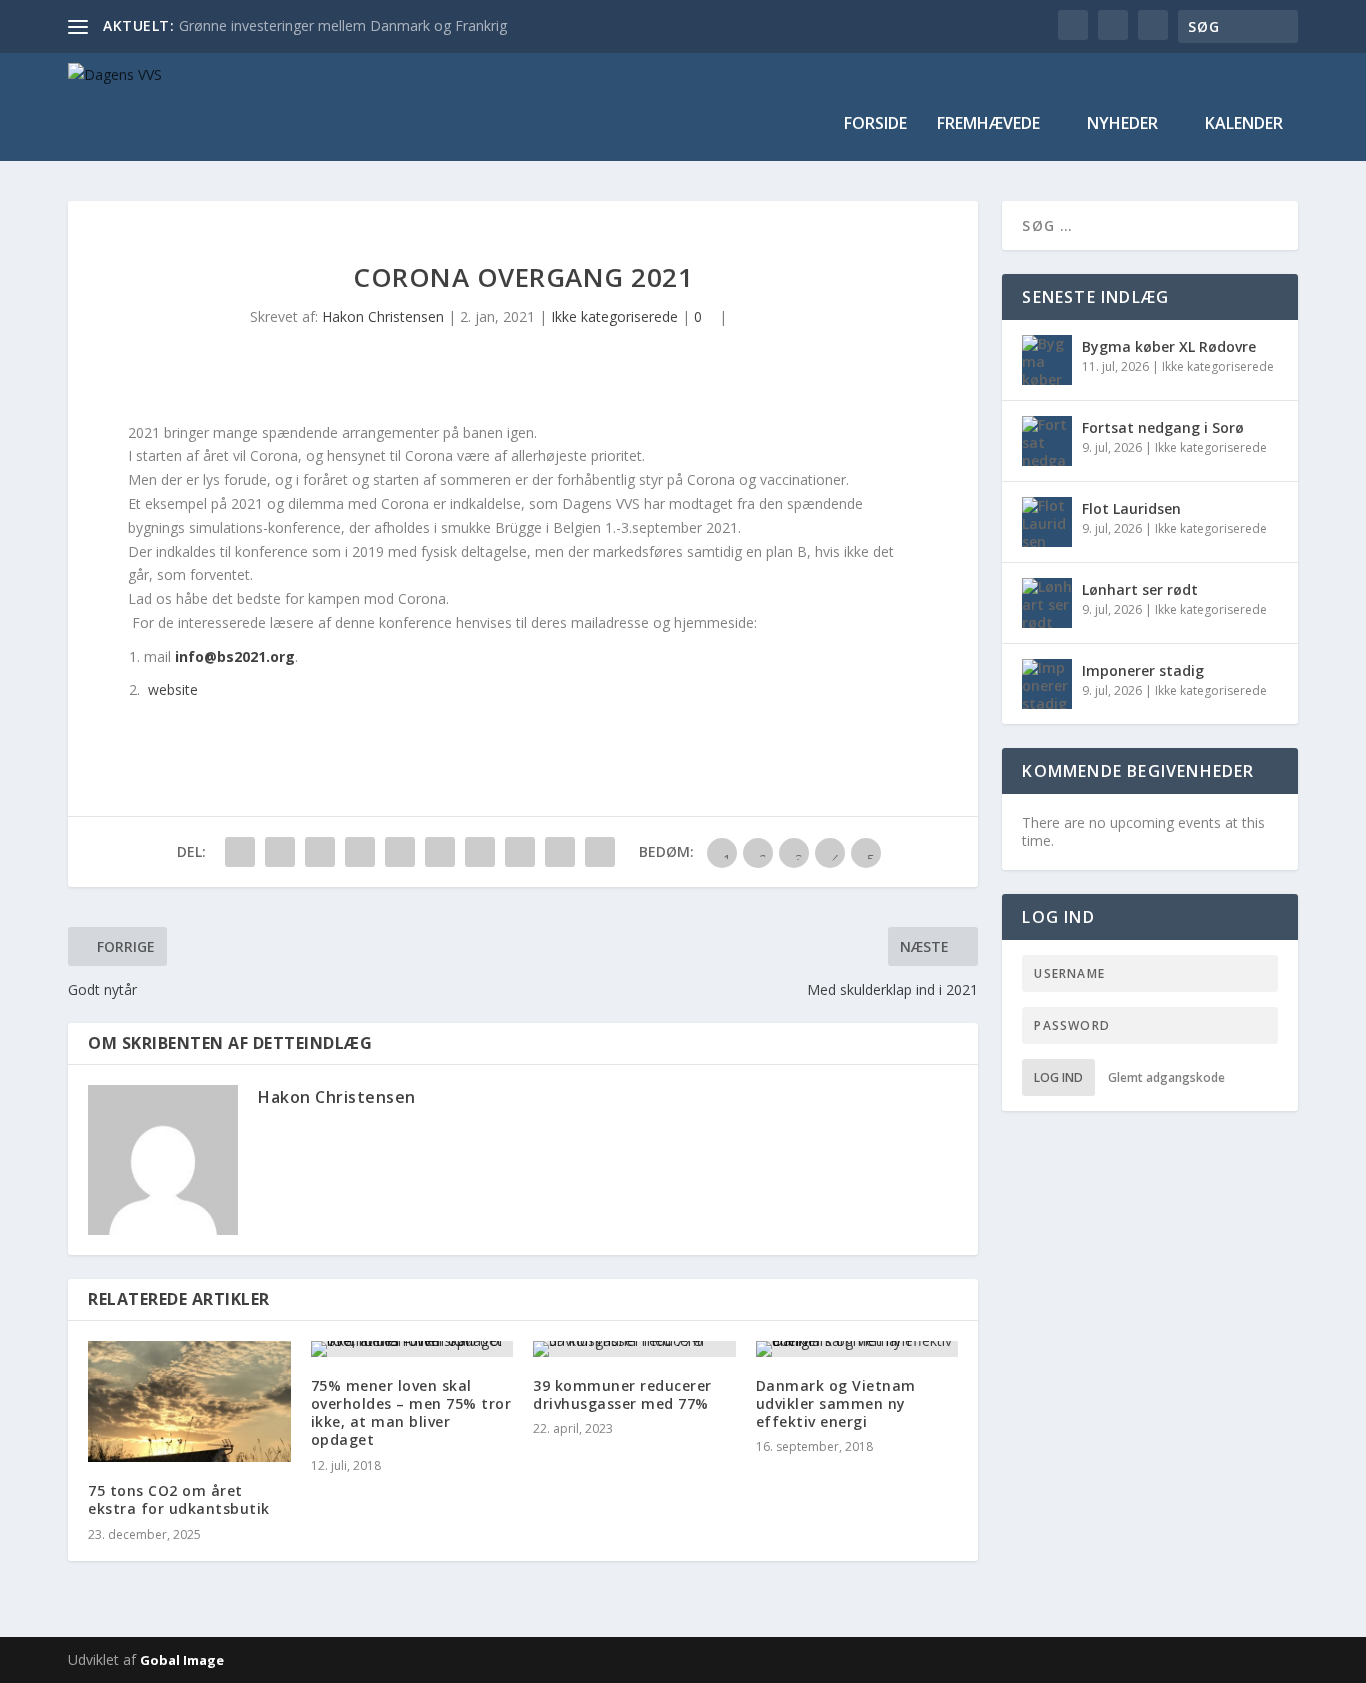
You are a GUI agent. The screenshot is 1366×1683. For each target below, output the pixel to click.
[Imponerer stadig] (1047, 684)
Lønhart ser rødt (1140, 589)
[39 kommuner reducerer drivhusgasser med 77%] (634, 1349)
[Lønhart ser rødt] (1047, 603)
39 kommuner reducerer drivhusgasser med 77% (622, 1394)
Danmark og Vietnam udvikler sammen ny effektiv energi (836, 1403)
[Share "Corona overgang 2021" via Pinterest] (400, 852)
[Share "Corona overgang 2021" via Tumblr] (360, 852)
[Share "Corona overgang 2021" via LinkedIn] (440, 852)
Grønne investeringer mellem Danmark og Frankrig (343, 25)
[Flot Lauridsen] (1047, 522)
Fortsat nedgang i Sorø (1163, 427)
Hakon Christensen (383, 316)
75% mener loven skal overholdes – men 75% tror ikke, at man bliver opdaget (411, 1413)
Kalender (1244, 124)
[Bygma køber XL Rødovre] (1047, 360)
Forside (875, 124)
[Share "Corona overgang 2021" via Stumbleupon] (520, 852)
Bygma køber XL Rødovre (1169, 346)
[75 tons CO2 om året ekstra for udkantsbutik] (189, 1402)
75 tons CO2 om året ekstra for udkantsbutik (179, 1499)
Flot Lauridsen (1131, 508)
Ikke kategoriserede (614, 316)
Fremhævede (988, 124)
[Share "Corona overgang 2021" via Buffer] (480, 852)
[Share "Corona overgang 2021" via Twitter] (280, 852)
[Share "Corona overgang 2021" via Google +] (320, 852)
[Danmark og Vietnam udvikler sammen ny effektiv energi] (857, 1349)
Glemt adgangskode (1166, 1077)
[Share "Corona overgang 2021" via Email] (560, 852)
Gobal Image (182, 1660)
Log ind (1058, 1077)
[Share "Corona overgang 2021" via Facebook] (240, 852)
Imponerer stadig (1143, 670)
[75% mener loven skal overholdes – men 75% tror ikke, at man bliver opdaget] (412, 1349)
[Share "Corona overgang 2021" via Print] (600, 852)
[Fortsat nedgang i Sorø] (1047, 441)
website (171, 689)
